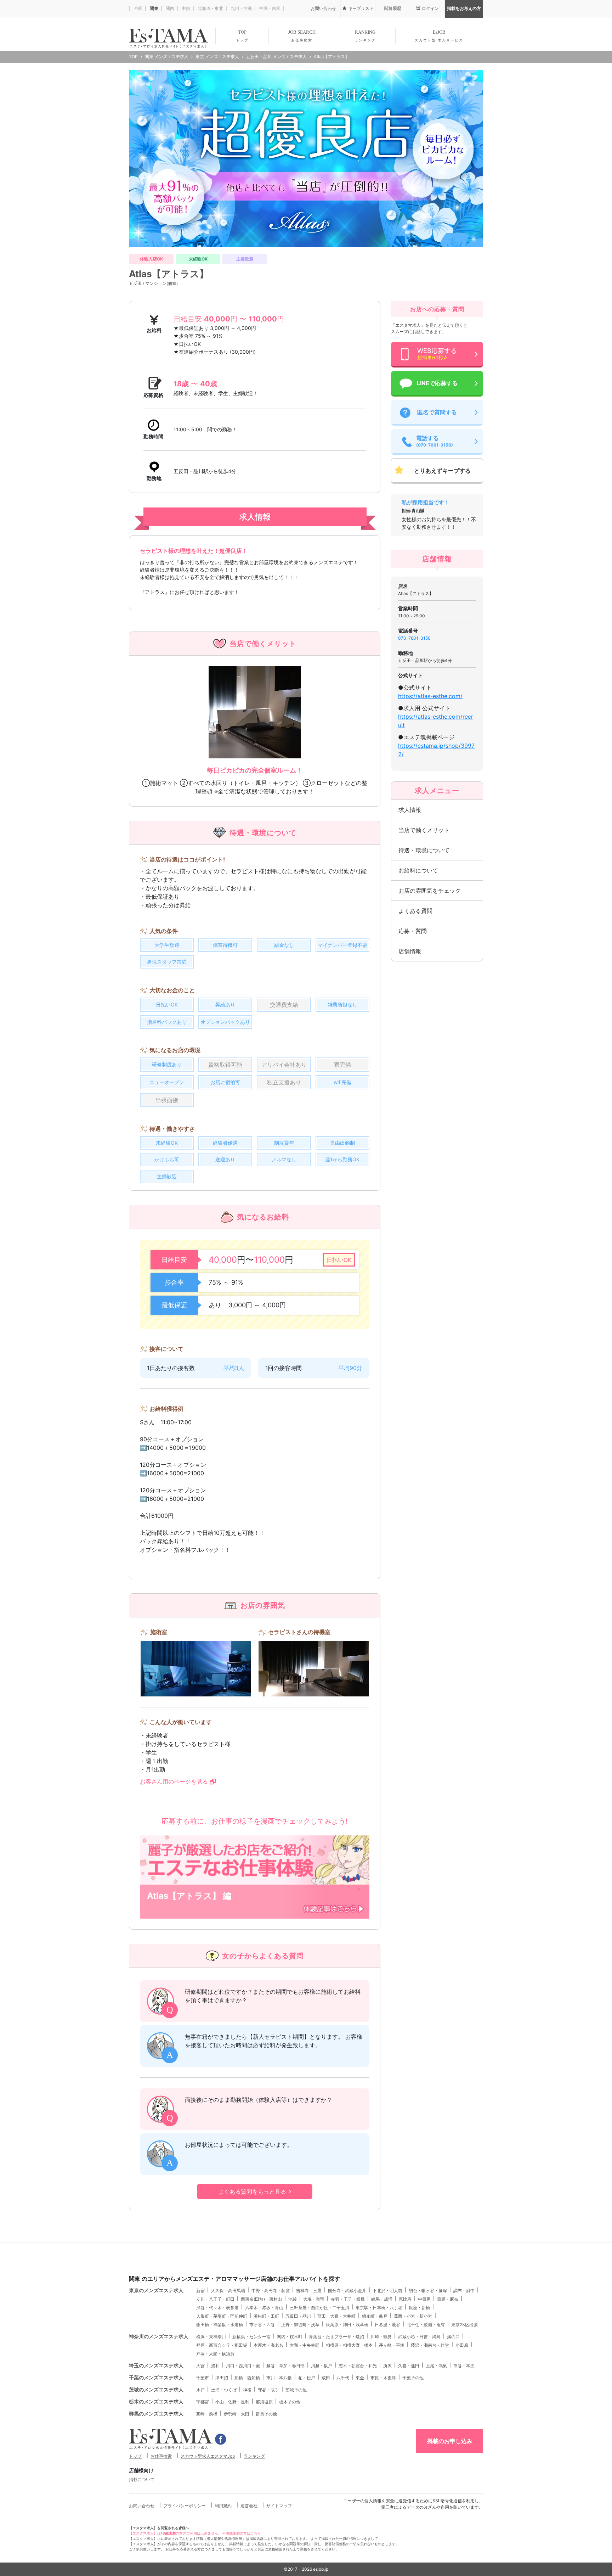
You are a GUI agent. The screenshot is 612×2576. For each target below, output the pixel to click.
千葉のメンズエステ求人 (156, 2377)
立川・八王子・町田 (215, 2299)
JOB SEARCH (302, 36)
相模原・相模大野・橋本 (349, 2345)
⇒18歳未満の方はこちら (241, 2533)
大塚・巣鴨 (314, 2299)
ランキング (254, 2456)
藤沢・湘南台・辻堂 (430, 2345)
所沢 (387, 2366)
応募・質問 (413, 931)
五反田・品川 (298, 2316)
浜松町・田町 (266, 2316)
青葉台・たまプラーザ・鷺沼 (336, 2337)
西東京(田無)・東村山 (261, 2299)
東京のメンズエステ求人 (156, 2290)
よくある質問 (415, 911)
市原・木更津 (383, 2378)
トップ (135, 2456)
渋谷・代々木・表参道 (217, 2308)
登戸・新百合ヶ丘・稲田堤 (222, 2345)
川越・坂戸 (322, 2366)
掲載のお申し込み (450, 2441)
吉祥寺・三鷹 (309, 2291)
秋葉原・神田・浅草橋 (347, 2325)
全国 (138, 8)
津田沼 (222, 2378)
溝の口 (453, 2337)
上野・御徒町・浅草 (300, 2325)
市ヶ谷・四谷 (262, 2325)
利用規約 (223, 2506)
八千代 (343, 2378)
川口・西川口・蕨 (243, 2366)
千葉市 (203, 2378)
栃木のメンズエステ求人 (156, 2401)
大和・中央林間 (305, 2345)
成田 (326, 2378)
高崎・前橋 (207, 2414)
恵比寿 (405, 2299)
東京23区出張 (464, 2325)
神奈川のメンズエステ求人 (159, 2336)
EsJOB (439, 36)
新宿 (200, 2291)
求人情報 (410, 810)
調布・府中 (464, 2291)
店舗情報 (410, 951)
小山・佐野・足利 (232, 2402)
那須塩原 (264, 2402)
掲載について (142, 2479)
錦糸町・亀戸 (375, 2316)
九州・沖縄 (241, 8)
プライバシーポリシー (185, 2506)
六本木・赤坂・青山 (264, 2308)
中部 (185, 8)
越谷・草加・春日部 (285, 2366)
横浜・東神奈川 (211, 2337)
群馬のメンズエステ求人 (156, 2414)
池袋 (293, 2299)
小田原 (462, 2345)
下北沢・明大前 (387, 2291)
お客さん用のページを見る (174, 1781)
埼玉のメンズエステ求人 (156, 2365)
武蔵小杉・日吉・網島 (419, 2337)
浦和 (215, 2366)
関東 (154, 8)
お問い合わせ (142, 2506)
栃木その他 (290, 2402)
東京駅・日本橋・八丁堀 (379, 2308)
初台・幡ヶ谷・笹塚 (428, 2291)
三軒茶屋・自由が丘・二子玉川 (319, 2308)
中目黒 (424, 2299)
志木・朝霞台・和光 (358, 2366)
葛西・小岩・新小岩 (413, 2316)
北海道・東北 (210, 8)
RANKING (365, 36)
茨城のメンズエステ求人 (156, 2389)
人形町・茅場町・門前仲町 (222, 2316)
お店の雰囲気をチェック (430, 891)
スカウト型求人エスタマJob (208, 2456)
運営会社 (249, 2506)
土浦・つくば (224, 2390)
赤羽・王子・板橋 (348, 2299)
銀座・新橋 (419, 2308)
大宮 (200, 2366)
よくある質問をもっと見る (252, 2191)
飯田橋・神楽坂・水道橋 (220, 2325)
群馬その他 (266, 2414)
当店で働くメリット (424, 830)
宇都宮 (203, 2402)
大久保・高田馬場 (228, 2291)
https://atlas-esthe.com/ (430, 696)
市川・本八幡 (279, 2378)
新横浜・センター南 (251, 2337)
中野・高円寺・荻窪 (271, 2291)
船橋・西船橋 (247, 2378)
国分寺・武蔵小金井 (347, 2291)
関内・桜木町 (290, 2337)
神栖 (247, 2390)
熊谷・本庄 (464, 2366)
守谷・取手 (268, 2390)
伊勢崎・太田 (237, 2414)
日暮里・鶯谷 (387, 2325)
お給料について (418, 870)
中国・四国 (269, 8)
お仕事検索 (161, 2456)
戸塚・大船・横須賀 (215, 2354)
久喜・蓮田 (409, 2366)
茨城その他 (296, 2390)
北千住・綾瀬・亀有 (426, 2325)
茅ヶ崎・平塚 (392, 2345)
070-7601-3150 (414, 638)
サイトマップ (279, 2506)
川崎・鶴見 (381, 2337)
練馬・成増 (382, 2299)
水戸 (200, 2390)
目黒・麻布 (448, 2299)
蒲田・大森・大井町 (336, 2316)
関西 (169, 8)
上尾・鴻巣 (436, 2366)
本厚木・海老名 (268, 2345)
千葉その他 (413, 2378)
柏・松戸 (307, 2378)
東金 (360, 2378)
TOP (242, 36)
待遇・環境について (424, 850)
